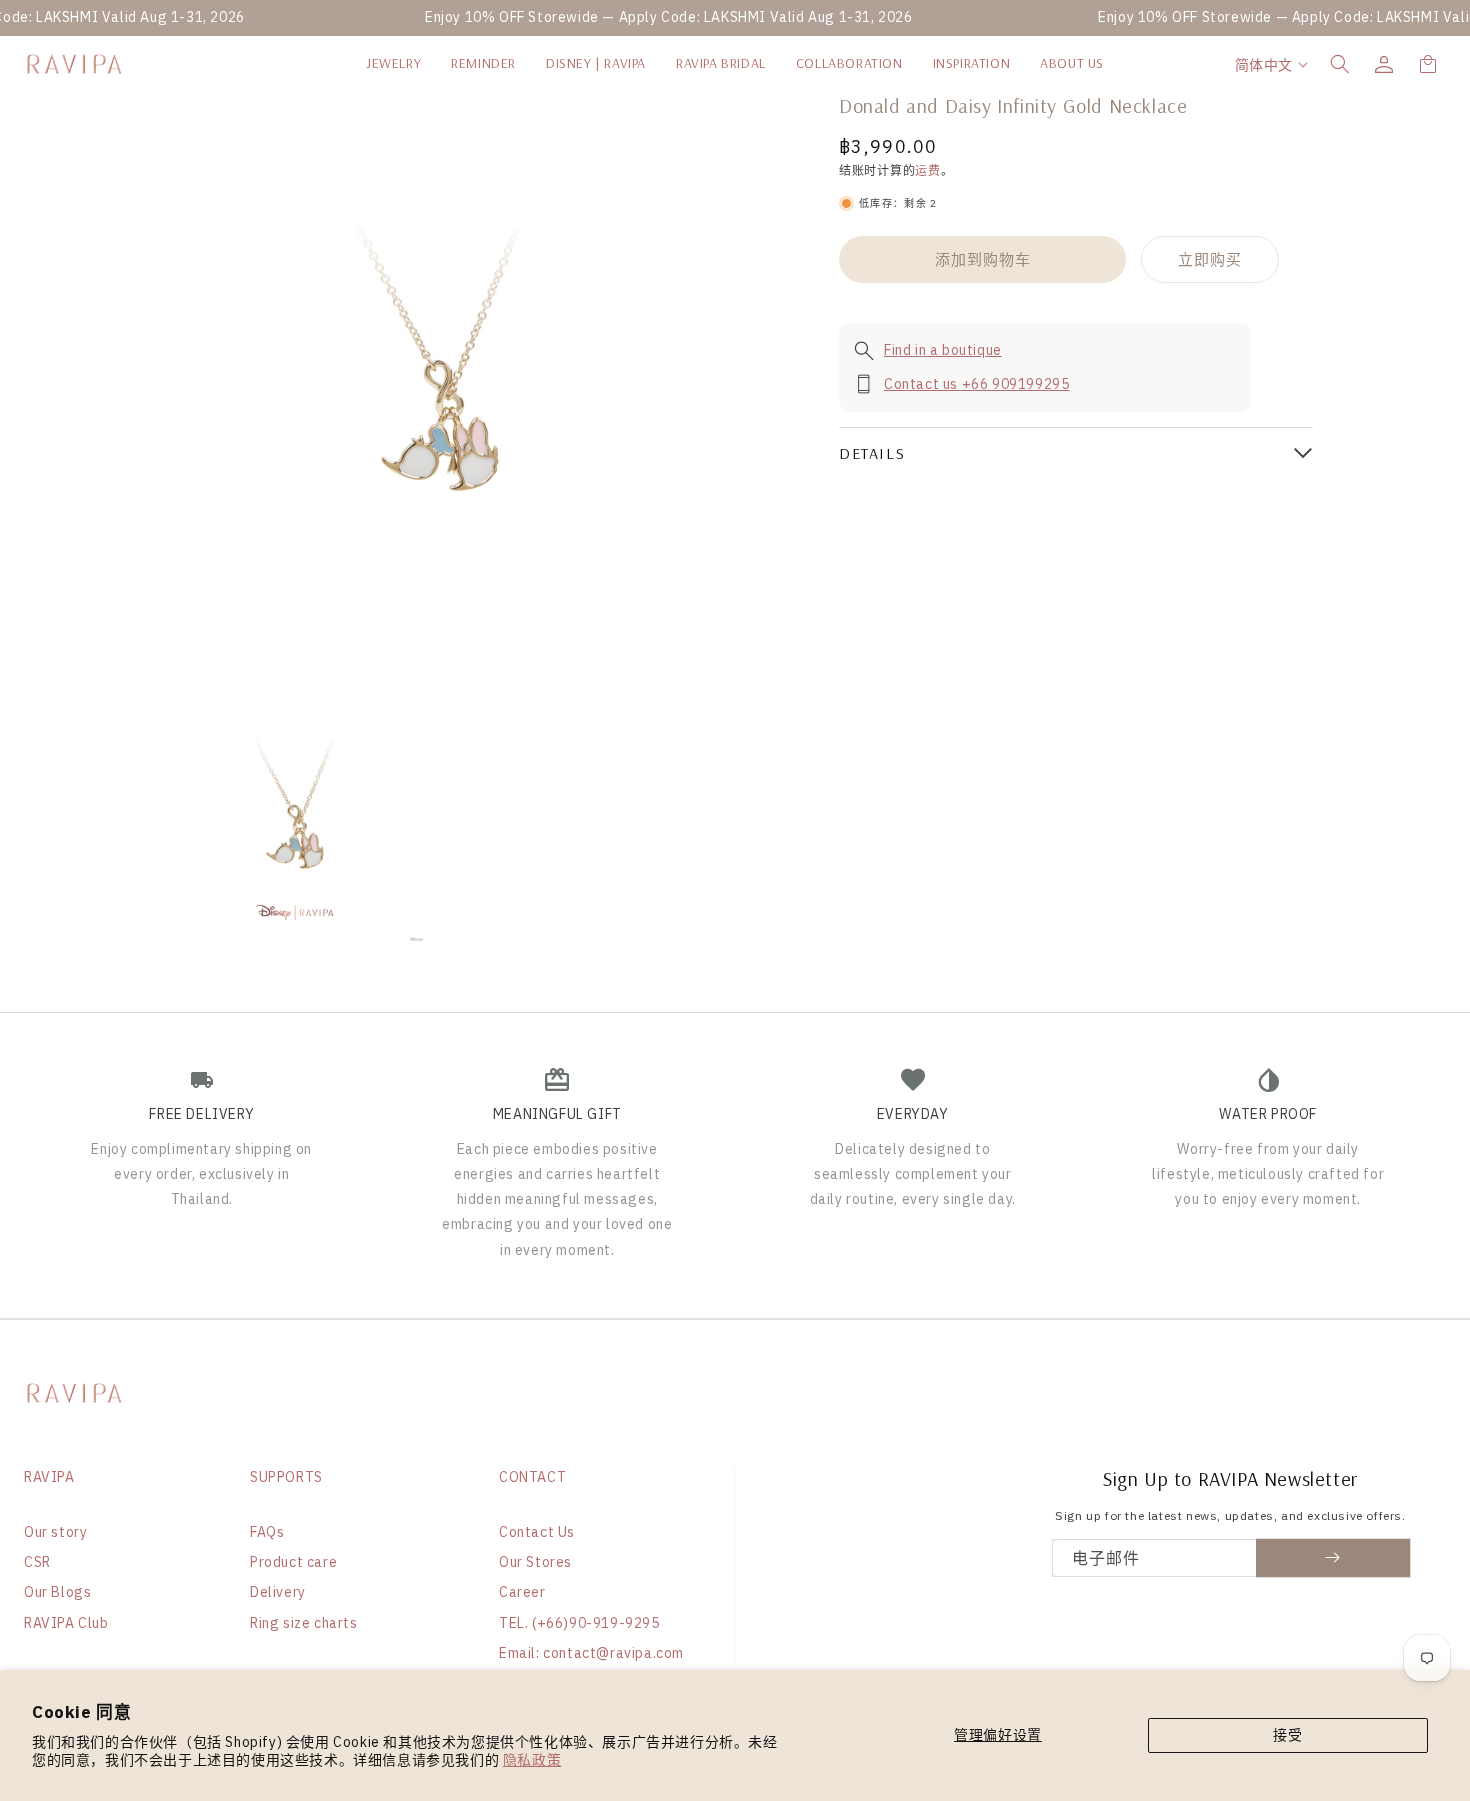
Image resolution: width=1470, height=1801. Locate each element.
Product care (293, 1562)
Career (522, 1592)
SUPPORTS (286, 1477)
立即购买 (1210, 259)
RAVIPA (49, 1477)
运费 (927, 170)
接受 (1287, 1735)
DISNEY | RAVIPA (596, 63)
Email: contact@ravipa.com (591, 1653)
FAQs (267, 1532)
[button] (1340, 64)
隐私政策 (532, 1760)
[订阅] (1333, 1558)
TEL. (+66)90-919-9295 (579, 1623)
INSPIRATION (972, 63)
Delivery (278, 1592)
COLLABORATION (849, 63)
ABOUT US (1072, 63)
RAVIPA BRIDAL (721, 63)
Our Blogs (57, 1592)
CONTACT (532, 1477)
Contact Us (537, 1532)
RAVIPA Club (66, 1623)
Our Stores (535, 1562)
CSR (37, 1562)
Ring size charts (304, 1623)
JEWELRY (393, 63)
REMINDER (483, 63)
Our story (55, 1532)
